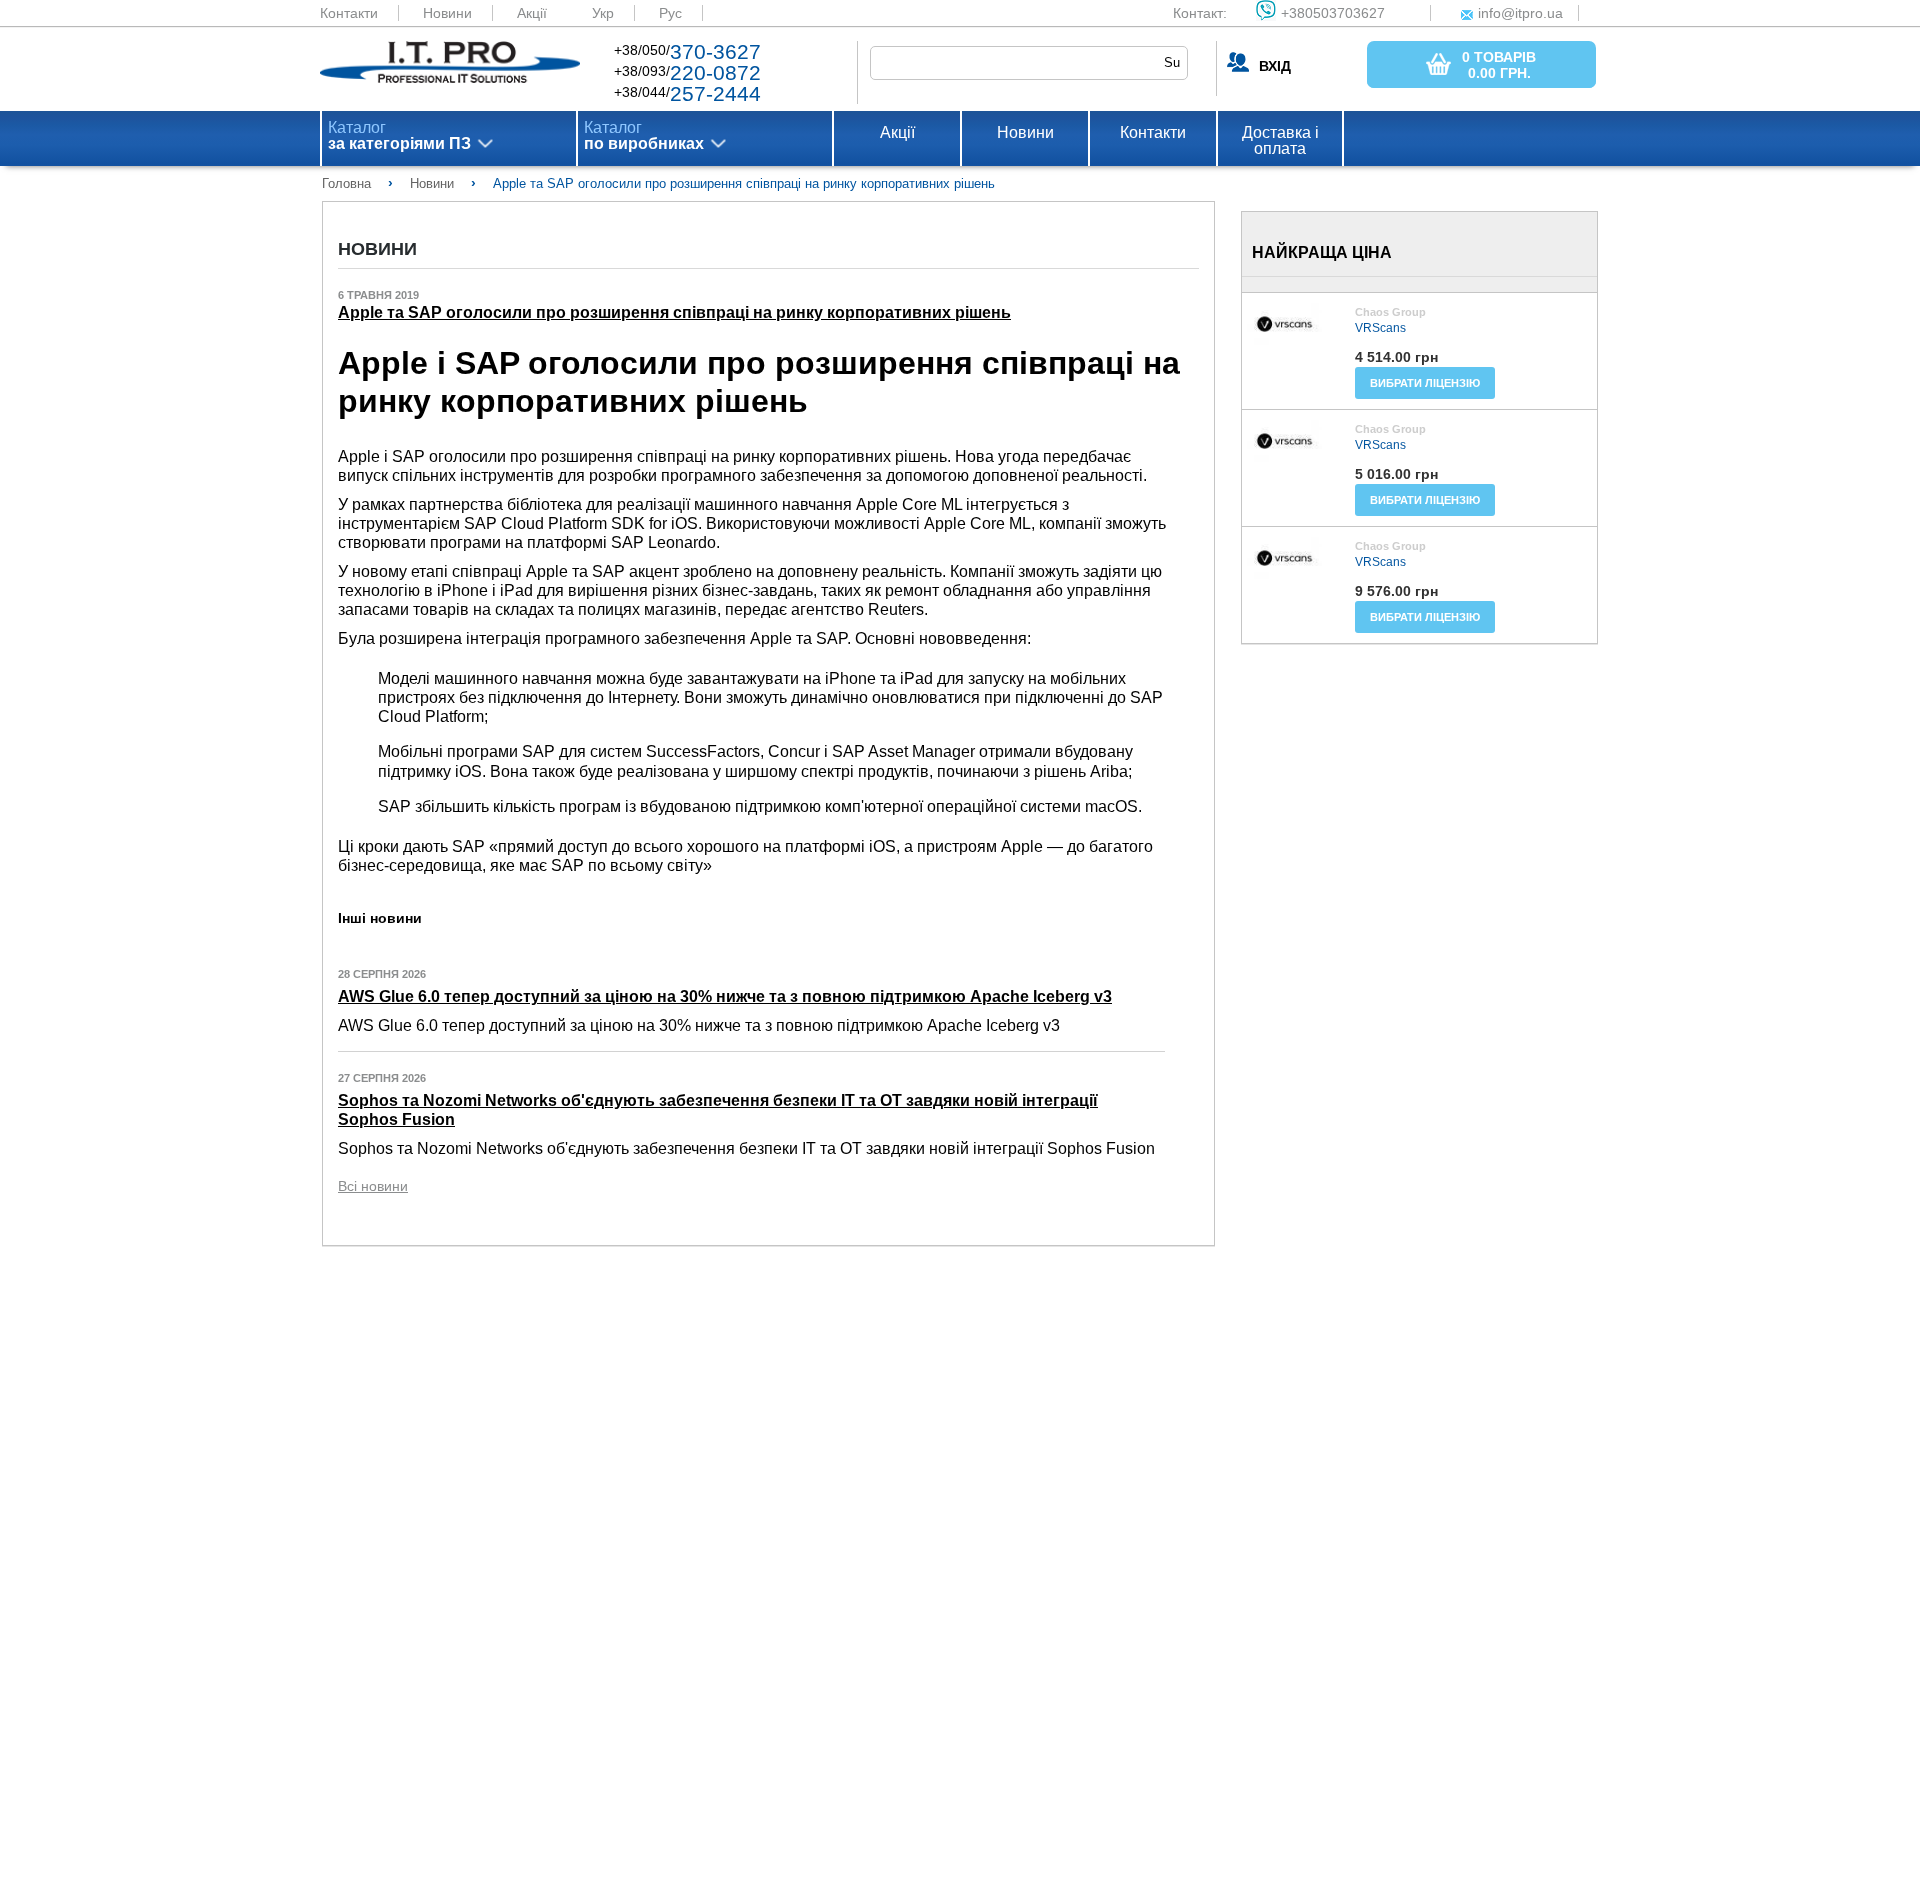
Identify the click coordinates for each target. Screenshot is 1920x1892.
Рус (670, 13)
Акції (532, 13)
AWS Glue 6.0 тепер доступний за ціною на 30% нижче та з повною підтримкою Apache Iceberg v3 (725, 996)
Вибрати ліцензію (1425, 383)
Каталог (399, 136)
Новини (447, 13)
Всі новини (373, 1186)
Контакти (349, 13)
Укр (603, 13)
